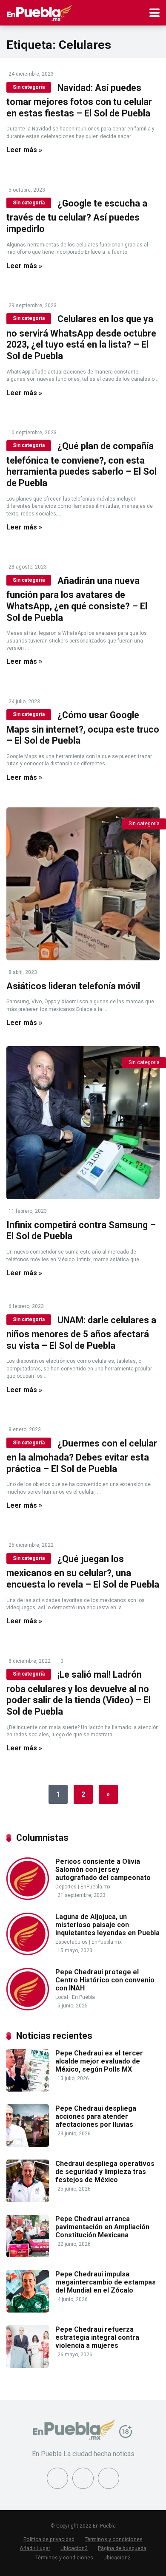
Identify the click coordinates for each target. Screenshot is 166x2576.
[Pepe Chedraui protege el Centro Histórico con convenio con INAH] (28, 2008)
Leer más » (24, 150)
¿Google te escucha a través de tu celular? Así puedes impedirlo (77, 216)
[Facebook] (57, 2478)
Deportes (66, 1887)
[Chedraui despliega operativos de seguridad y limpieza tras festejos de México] (28, 2200)
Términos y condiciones (114, 2539)
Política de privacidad (49, 2539)
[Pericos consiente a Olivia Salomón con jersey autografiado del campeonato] (28, 1898)
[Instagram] (109, 2478)
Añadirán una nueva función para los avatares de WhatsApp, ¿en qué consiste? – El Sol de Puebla (77, 599)
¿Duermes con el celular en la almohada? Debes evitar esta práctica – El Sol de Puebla (82, 1456)
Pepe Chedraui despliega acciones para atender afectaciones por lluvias (96, 2116)
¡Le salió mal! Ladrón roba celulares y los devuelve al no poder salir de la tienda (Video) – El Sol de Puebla (79, 1693)
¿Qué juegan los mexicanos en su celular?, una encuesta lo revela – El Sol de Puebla (83, 1572)
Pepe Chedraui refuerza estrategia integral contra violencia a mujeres (97, 2337)
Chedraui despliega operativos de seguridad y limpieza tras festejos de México (105, 2172)
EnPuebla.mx (96, 1887)
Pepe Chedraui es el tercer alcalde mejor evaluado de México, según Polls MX (99, 2061)
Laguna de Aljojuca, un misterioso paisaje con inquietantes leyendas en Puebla (107, 1925)
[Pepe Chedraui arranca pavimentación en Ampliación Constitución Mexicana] (28, 2255)
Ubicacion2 (74, 2548)
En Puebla (83, 1997)
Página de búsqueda (122, 2548)
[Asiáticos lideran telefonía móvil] (83, 884)
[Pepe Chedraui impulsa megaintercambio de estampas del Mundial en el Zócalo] (28, 2310)
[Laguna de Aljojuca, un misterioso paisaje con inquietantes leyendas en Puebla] (28, 1953)
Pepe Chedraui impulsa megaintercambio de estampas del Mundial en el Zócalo (106, 2282)
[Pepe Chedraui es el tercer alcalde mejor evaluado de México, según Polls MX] (28, 2089)
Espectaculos (72, 1942)
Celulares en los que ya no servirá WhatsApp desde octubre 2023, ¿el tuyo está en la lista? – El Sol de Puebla (81, 337)
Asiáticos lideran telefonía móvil (73, 986)
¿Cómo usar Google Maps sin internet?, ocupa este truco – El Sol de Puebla (83, 728)
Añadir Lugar (35, 2548)
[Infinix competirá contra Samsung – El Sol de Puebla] (83, 1123)
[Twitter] (83, 2478)
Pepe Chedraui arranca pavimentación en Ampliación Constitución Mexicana (102, 2227)
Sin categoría (29, 87)
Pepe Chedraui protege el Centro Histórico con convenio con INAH (105, 1980)
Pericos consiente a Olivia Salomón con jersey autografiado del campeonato (103, 1870)
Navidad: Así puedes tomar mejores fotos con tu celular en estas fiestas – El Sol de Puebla (79, 100)
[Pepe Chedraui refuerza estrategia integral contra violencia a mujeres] (28, 2365)
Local (62, 1997)
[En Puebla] (39, 12)
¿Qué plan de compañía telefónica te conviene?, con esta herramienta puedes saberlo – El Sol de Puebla (82, 464)
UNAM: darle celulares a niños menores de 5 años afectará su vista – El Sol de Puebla (81, 1333)
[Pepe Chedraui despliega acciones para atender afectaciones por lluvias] (28, 2144)
